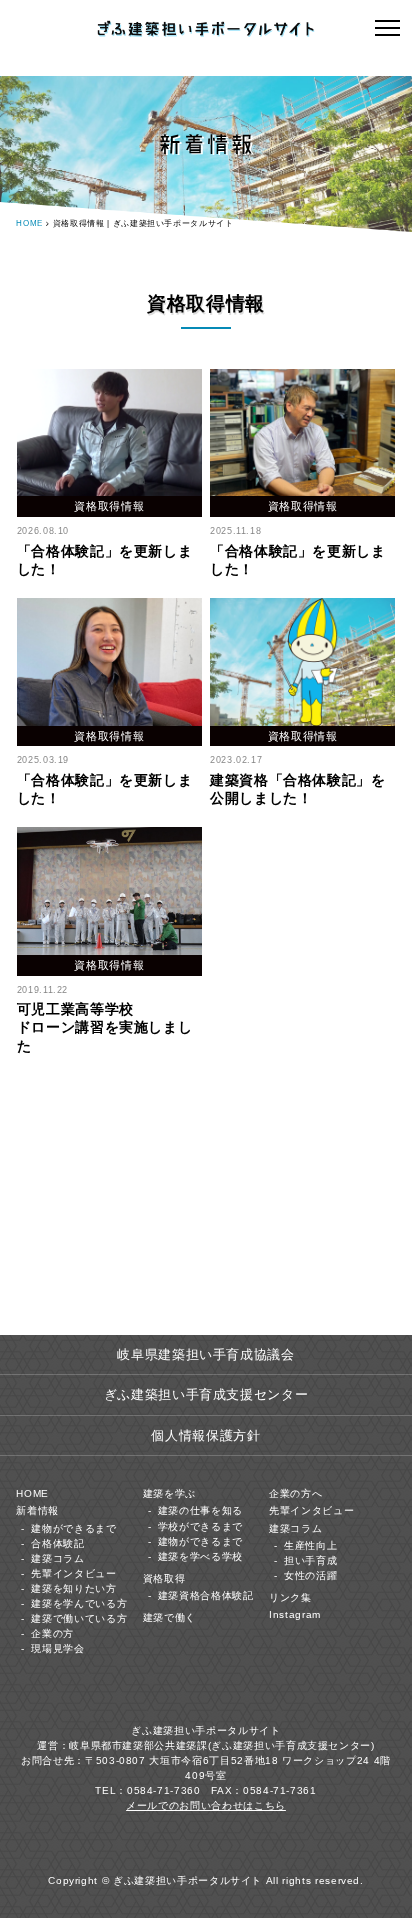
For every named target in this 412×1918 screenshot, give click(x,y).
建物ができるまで (73, 1528)
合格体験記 (57, 1543)
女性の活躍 (310, 1575)
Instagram (295, 1614)
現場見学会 (57, 1648)
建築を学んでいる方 (79, 1603)
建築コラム (57, 1558)
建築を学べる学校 (200, 1556)
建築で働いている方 (79, 1618)
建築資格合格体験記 (206, 1595)
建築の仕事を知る (200, 1510)
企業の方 (52, 1633)
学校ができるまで (200, 1526)
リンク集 (290, 1597)
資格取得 (164, 1578)
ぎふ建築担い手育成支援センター (206, 1394)
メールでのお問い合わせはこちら (206, 1805)
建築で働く (169, 1617)
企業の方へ (295, 1493)
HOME (29, 223)
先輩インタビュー (73, 1573)
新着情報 (37, 1510)
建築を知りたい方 (73, 1588)
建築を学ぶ (169, 1493)
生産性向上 (310, 1545)
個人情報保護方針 (205, 1435)
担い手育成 (310, 1560)
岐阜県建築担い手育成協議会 (205, 1354)
